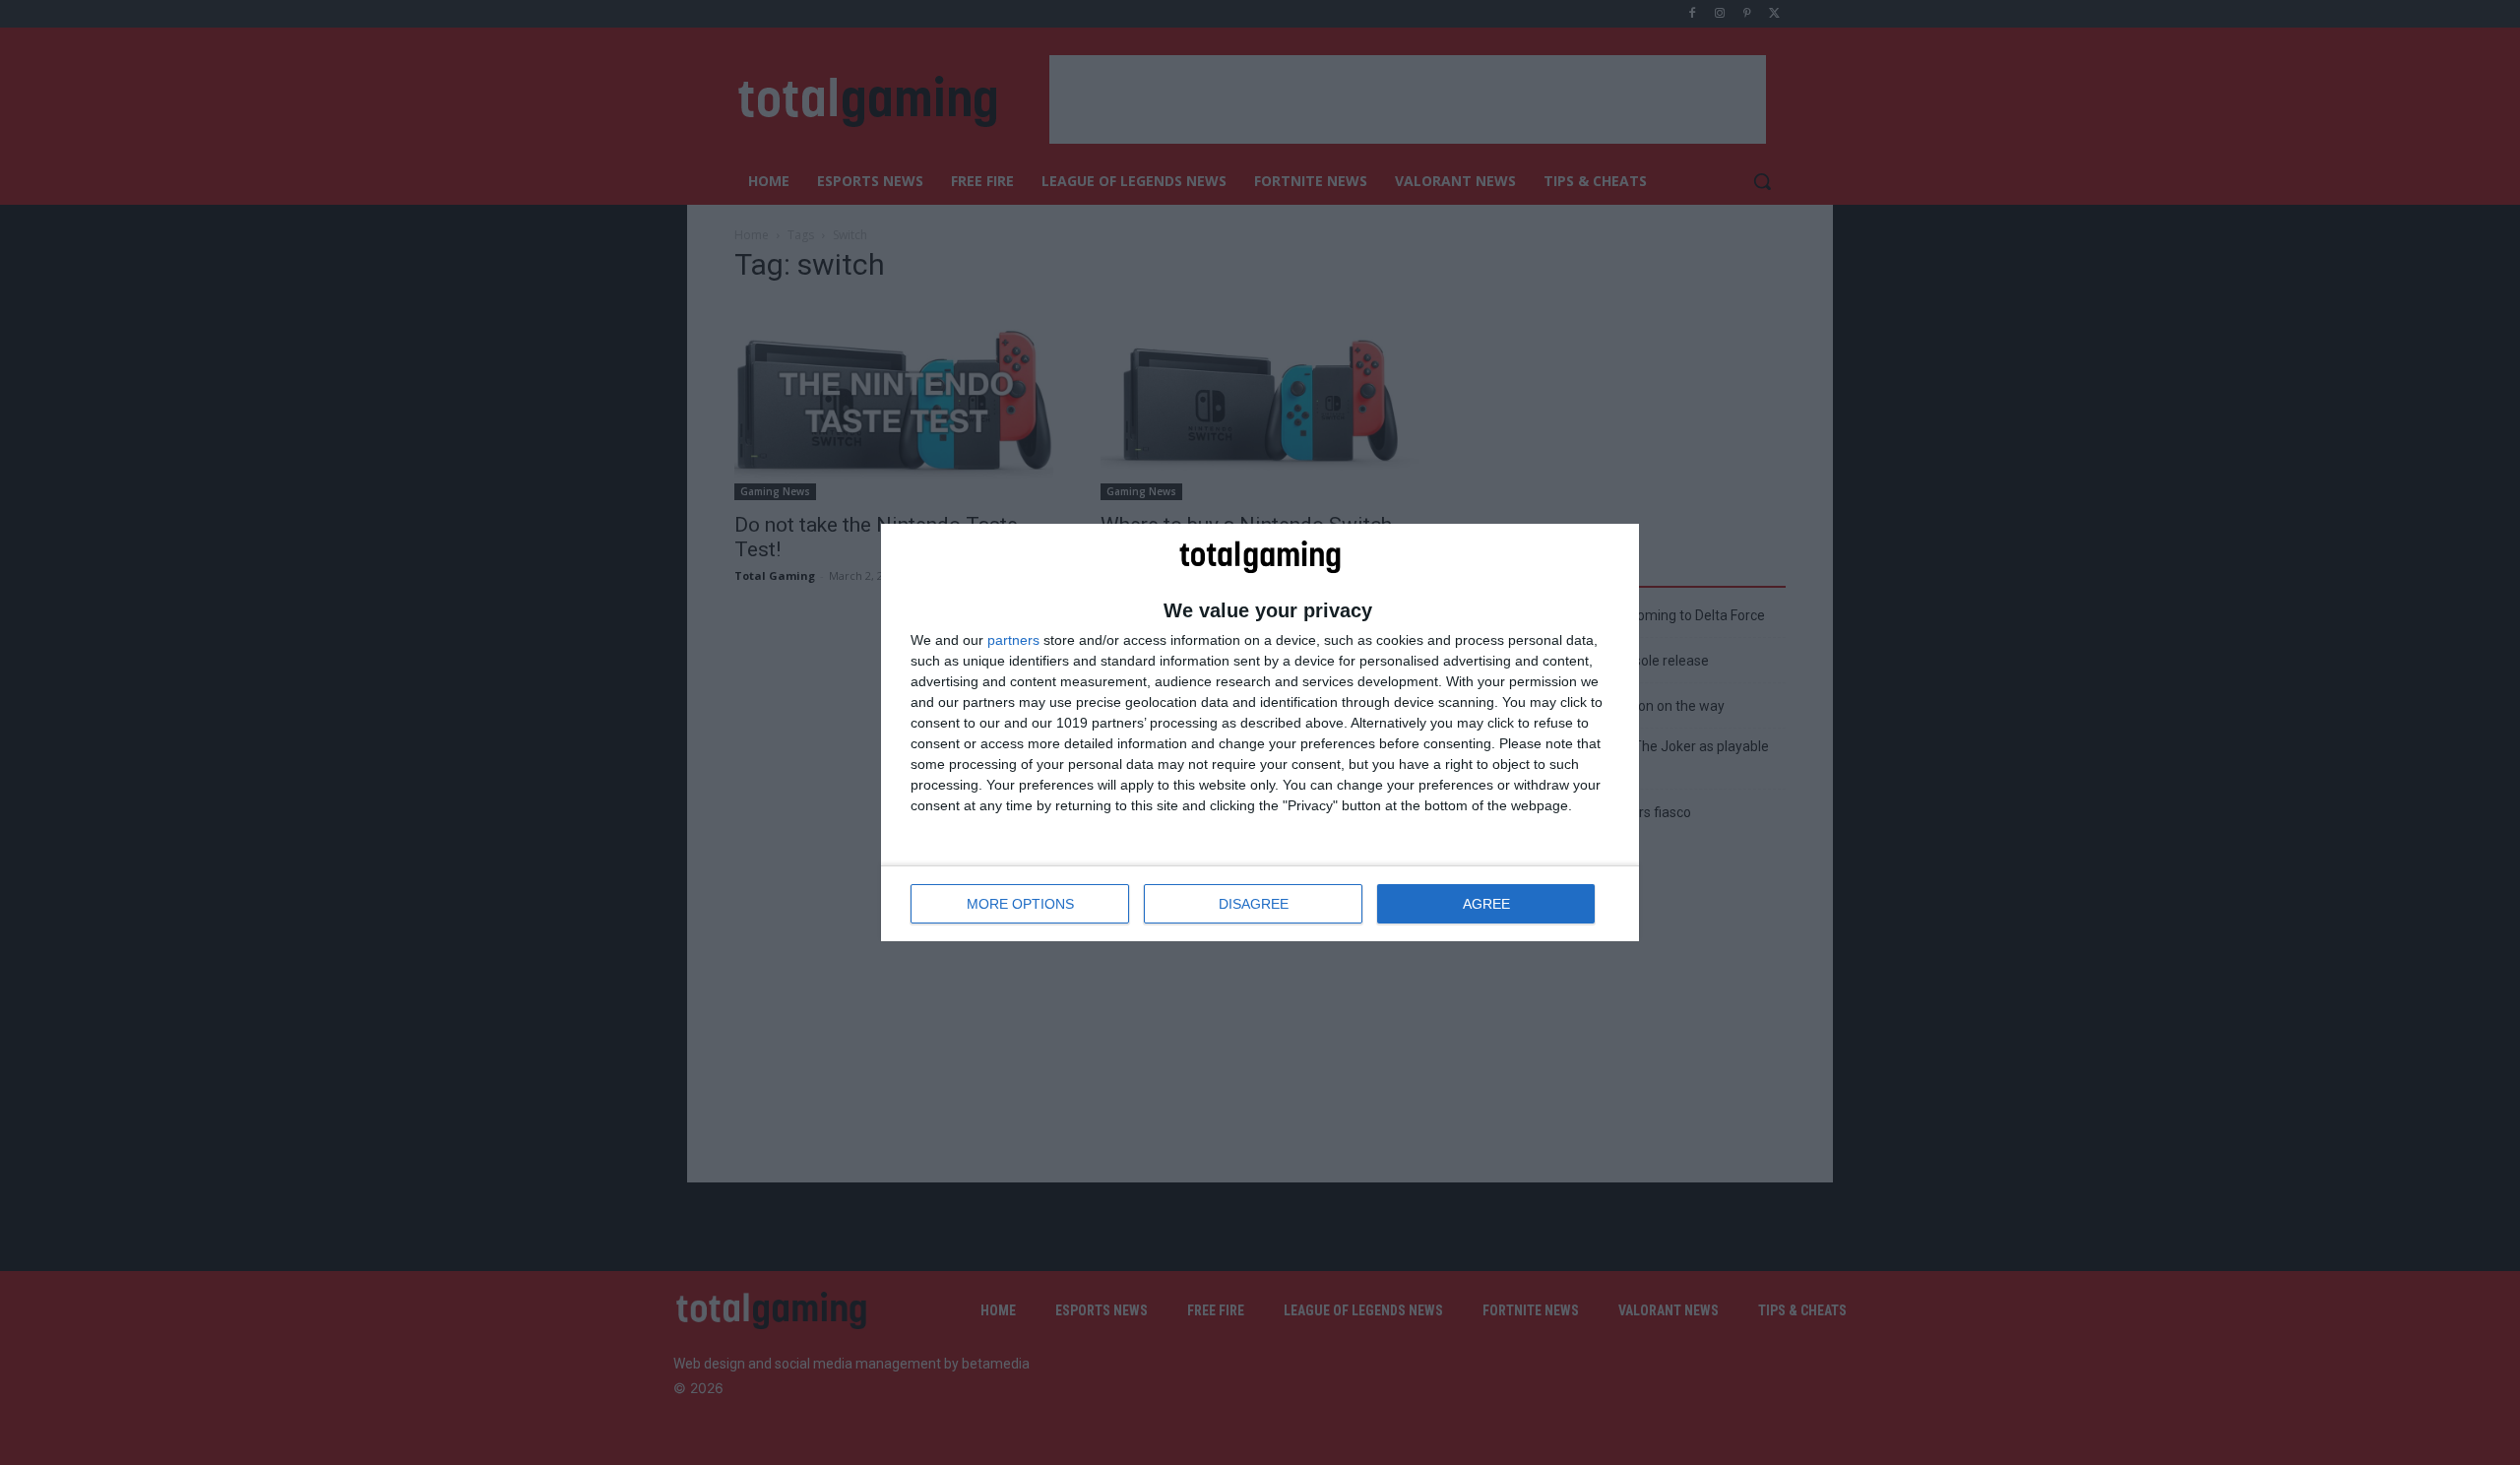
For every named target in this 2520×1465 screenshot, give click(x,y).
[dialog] (1260, 732)
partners (1013, 640)
